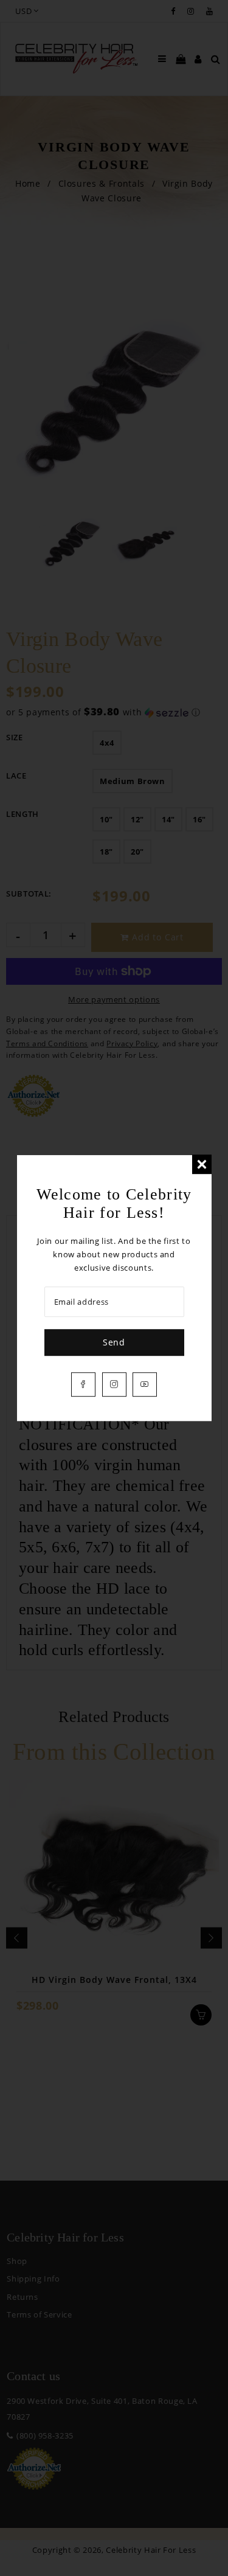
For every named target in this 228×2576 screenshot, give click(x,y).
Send (114, 1342)
